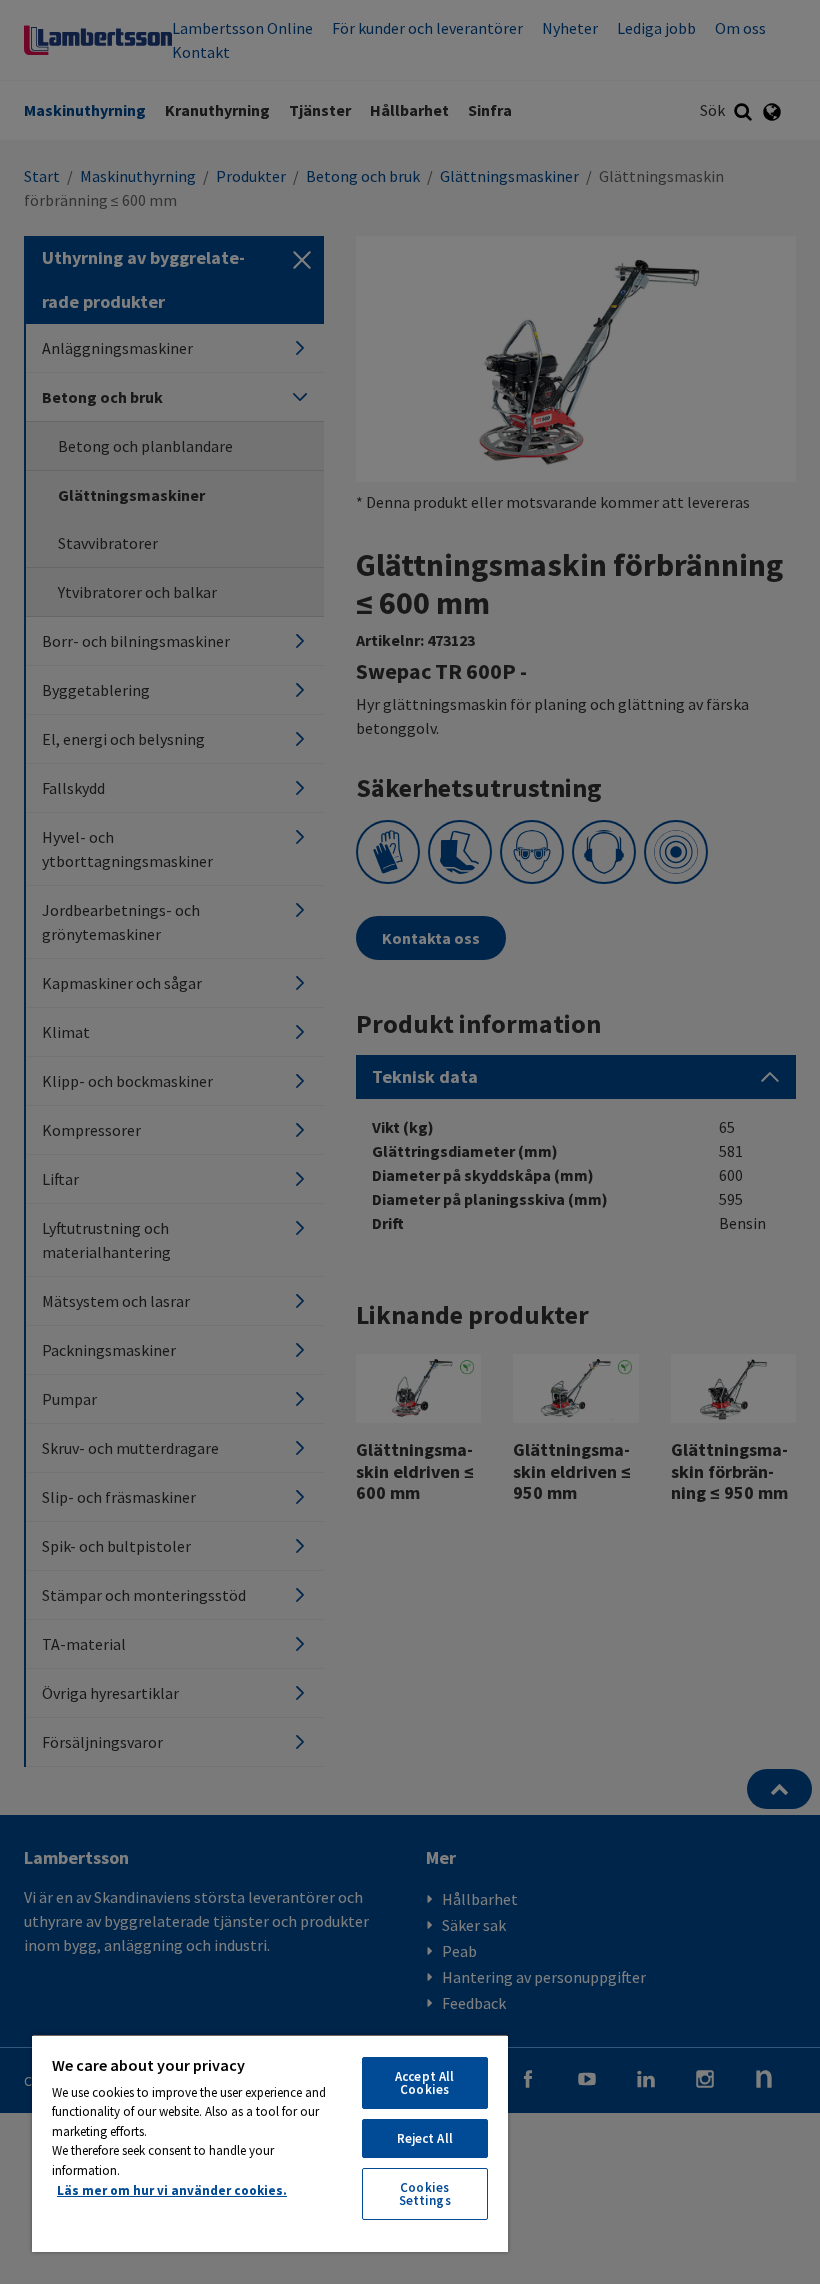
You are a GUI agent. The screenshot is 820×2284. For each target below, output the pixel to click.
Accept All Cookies (424, 2083)
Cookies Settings (425, 2194)
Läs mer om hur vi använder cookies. (172, 2190)
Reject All (425, 2138)
